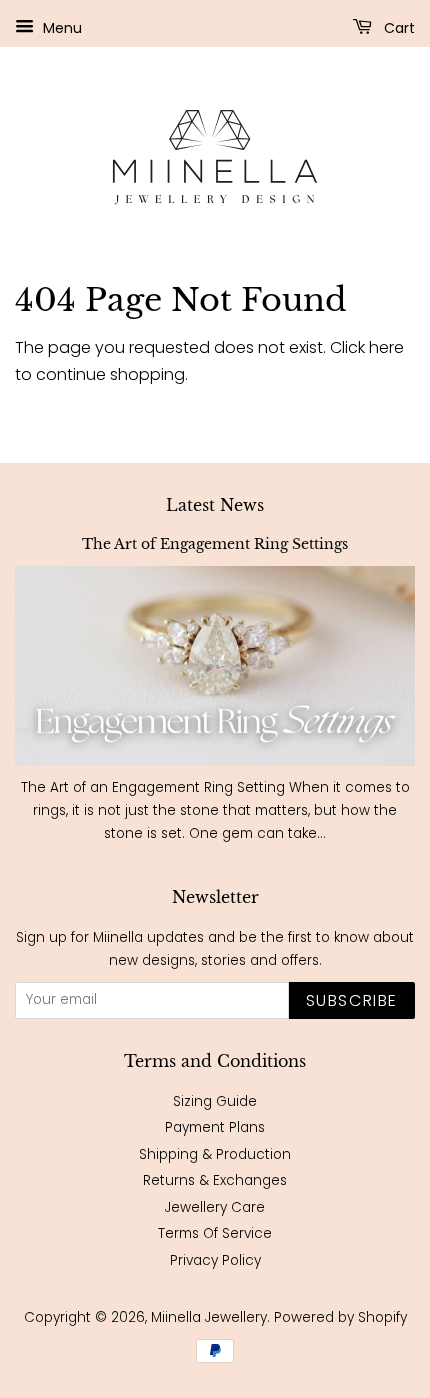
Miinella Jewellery (209, 1317)
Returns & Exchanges (215, 1180)
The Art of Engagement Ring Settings (215, 544)
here (386, 347)
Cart (397, 28)
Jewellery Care (215, 1207)
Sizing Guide (215, 1101)
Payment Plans (215, 1127)
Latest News (215, 505)
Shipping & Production (215, 1154)
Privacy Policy (215, 1260)
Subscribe (352, 1000)
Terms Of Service (215, 1233)
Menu (60, 28)
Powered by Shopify (340, 1317)
